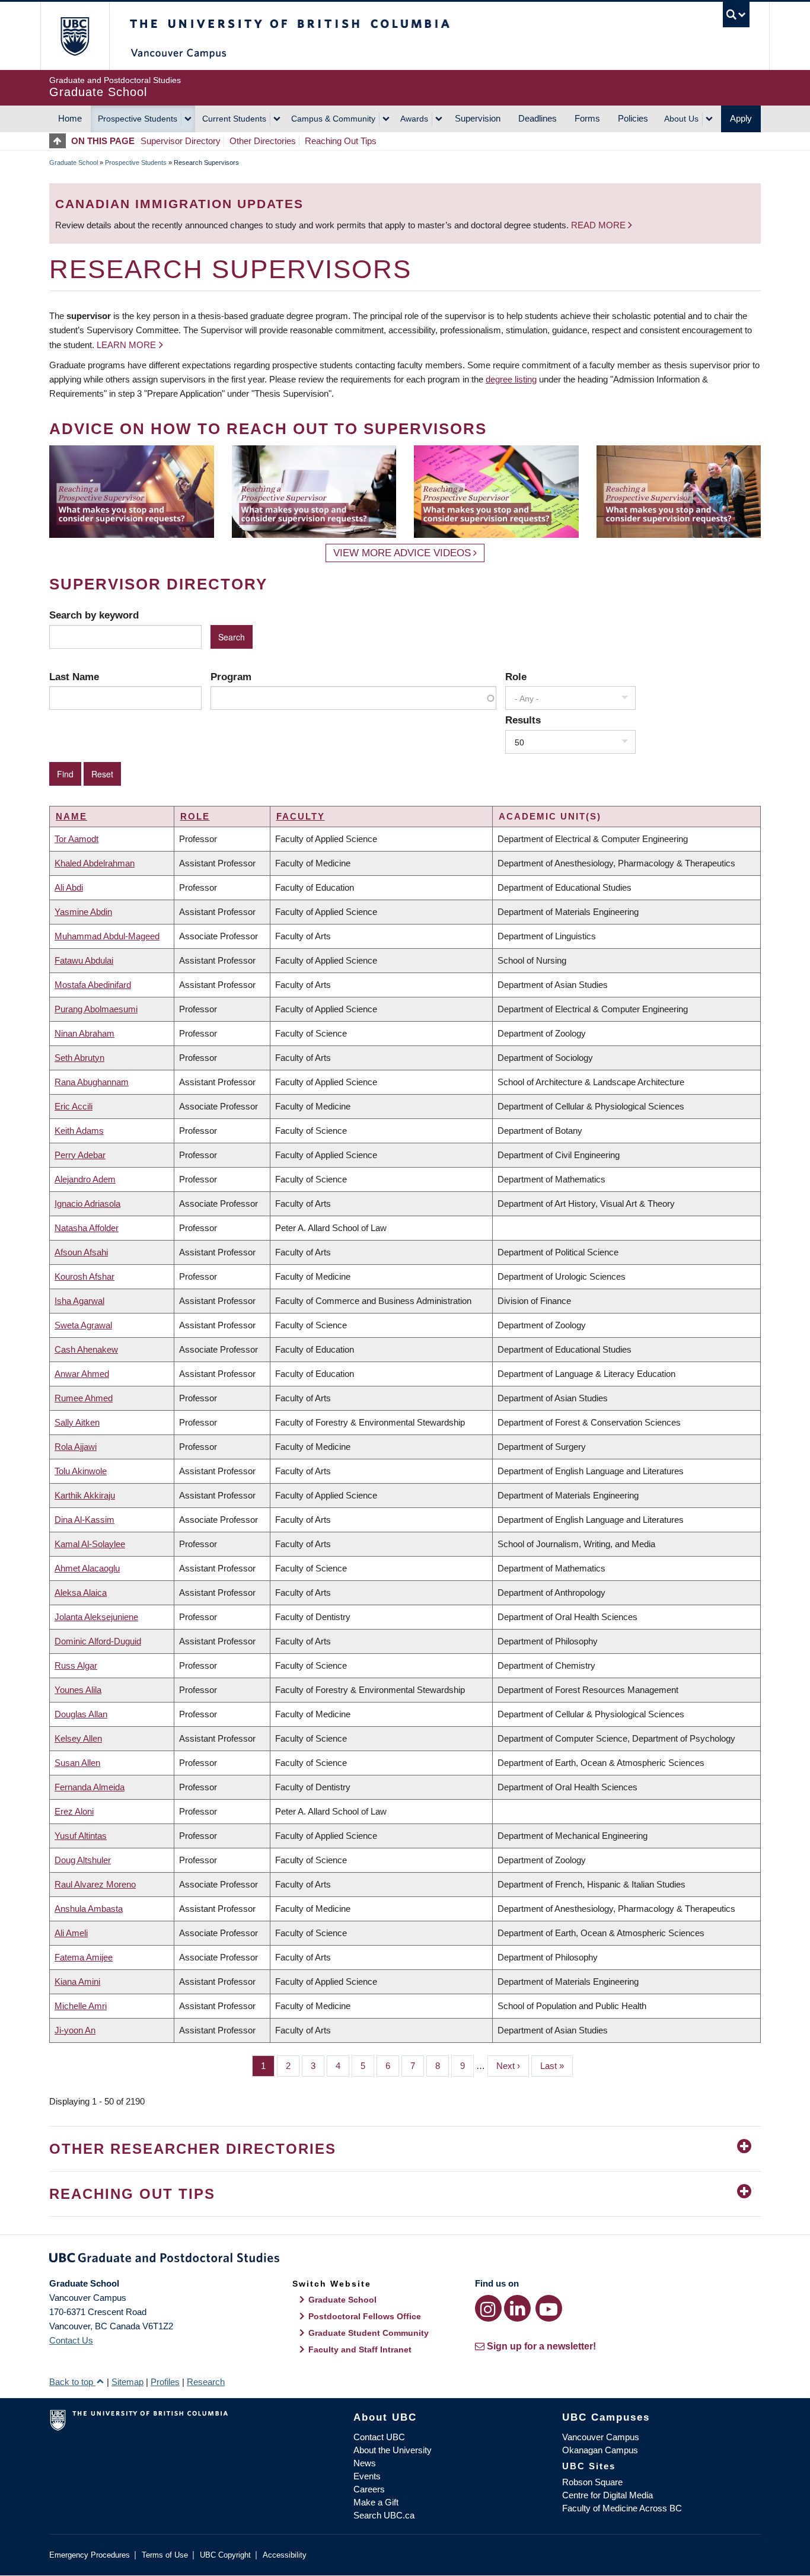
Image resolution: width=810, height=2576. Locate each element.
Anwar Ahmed (82, 1374)
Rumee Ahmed (84, 1398)
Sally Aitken (77, 1422)
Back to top (72, 2382)
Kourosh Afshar (84, 1276)
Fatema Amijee (84, 1957)
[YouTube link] (549, 2308)
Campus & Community (333, 119)
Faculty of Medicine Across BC (622, 2508)
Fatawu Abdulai (84, 960)
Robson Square (592, 2482)
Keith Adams (79, 1131)
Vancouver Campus (601, 2437)
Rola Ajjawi (76, 1447)
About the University (393, 2450)
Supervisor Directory (181, 141)
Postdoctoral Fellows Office (365, 2316)
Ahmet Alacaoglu (87, 1568)
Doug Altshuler (83, 1860)
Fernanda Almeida (90, 1787)
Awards (414, 119)
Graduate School (74, 162)
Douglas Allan (81, 1714)
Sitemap (127, 2382)
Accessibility (285, 2555)
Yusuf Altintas (81, 1836)
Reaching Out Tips (341, 141)
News (365, 2463)
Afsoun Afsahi (81, 1252)
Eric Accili (74, 1106)
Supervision (478, 118)
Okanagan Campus (600, 2450)
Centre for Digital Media (607, 2495)
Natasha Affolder (87, 1228)
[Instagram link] (488, 2308)
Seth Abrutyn (79, 1058)
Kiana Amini (77, 1982)
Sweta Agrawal (83, 1325)
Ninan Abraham (84, 1033)
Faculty (301, 816)
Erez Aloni (74, 1811)
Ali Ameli (71, 1933)
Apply (741, 118)
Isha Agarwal (79, 1301)
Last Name (74, 677)
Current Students (234, 119)
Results (523, 720)
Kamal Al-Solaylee (90, 1544)
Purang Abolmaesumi (96, 1009)
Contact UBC (379, 2437)
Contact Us (71, 2340)
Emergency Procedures (90, 2555)
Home (70, 118)
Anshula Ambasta (89, 1909)
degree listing (511, 379)
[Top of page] (60, 141)
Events (367, 2476)
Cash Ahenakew (86, 1349)
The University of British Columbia (74, 36)
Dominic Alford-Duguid (98, 1641)
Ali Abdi (69, 887)
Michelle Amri (81, 2006)
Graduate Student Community (369, 2333)
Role (516, 677)
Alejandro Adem (85, 1179)
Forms (587, 118)
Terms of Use (165, 2555)
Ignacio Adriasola (87, 1203)
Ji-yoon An (75, 2030)
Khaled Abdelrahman (95, 863)
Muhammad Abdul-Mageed (107, 936)
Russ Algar (76, 1665)
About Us (681, 119)
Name (71, 816)
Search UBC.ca (384, 2515)
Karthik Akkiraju (85, 1495)
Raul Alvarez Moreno (95, 1884)
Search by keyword (94, 615)
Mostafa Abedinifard (93, 985)
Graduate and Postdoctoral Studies (405, 2260)
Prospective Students (138, 119)
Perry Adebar (80, 1155)
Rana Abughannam (92, 1082)
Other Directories (263, 141)
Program (231, 677)
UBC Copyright (225, 2555)
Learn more (126, 345)
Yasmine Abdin (83, 912)
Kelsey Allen (78, 1738)
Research (206, 2382)
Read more (599, 225)
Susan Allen (77, 1763)
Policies (633, 118)
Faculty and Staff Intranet (360, 2349)
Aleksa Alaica (81, 1593)
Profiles (165, 2382)
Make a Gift (376, 2502)
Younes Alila (78, 1690)
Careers (369, 2489)
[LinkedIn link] (517, 2308)
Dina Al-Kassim (84, 1520)
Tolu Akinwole (81, 1471)
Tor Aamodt (76, 839)
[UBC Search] (736, 15)
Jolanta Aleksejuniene (96, 1617)
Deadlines (538, 118)
